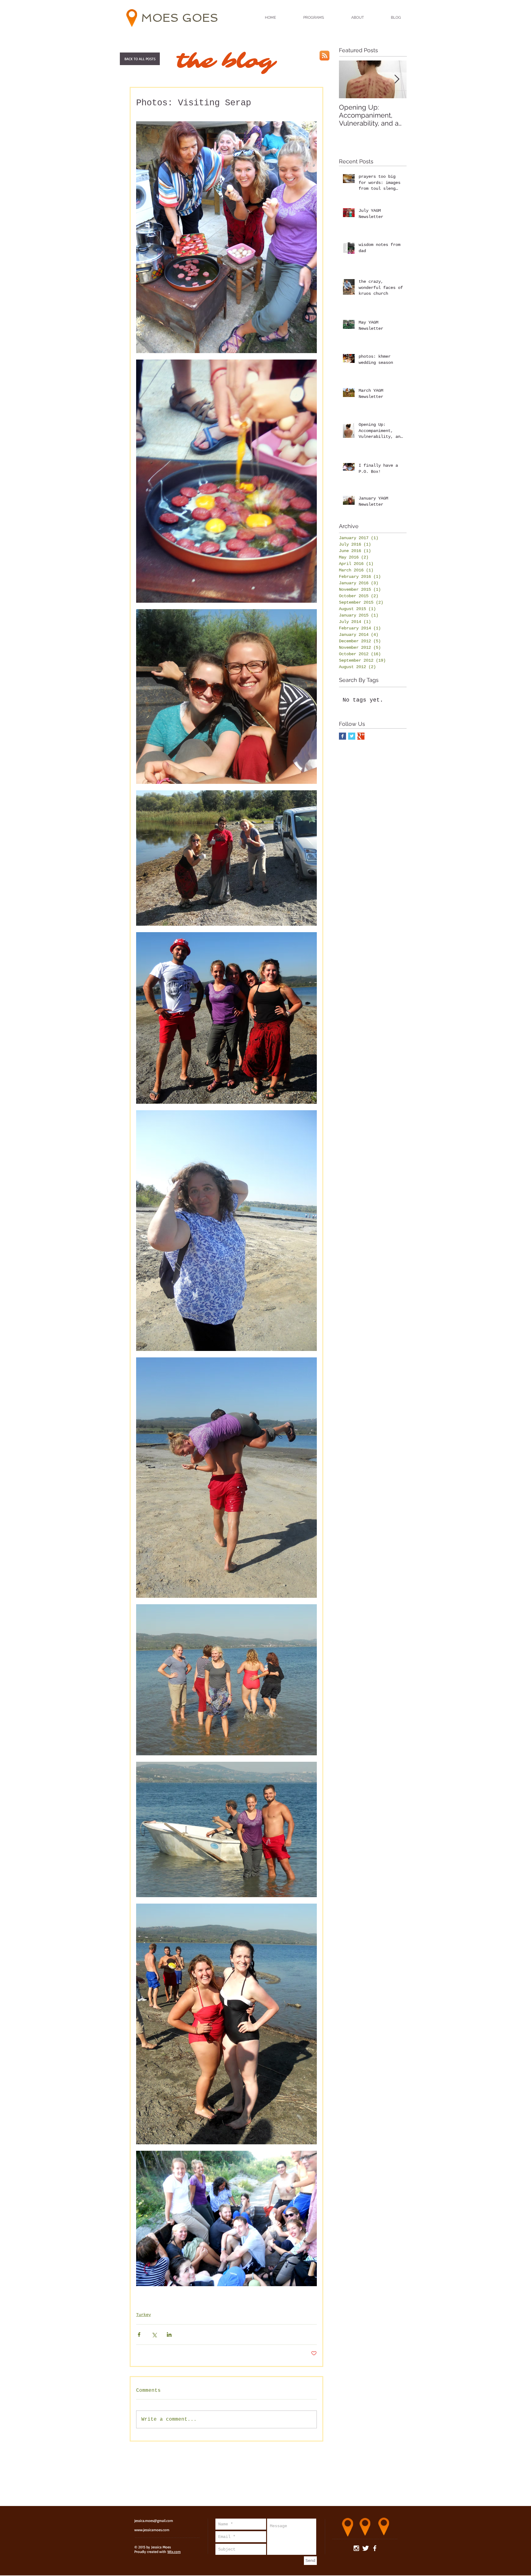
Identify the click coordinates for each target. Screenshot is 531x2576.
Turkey (144, 2315)
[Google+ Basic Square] (361, 736)
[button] (140, 59)
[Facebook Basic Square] (342, 736)
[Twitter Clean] (366, 2548)
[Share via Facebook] (139, 2335)
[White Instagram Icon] (356, 2548)
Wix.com (174, 2552)
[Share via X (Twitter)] (154, 2335)
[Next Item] (397, 79)
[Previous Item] (349, 79)
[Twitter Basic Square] (352, 736)
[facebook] (375, 2548)
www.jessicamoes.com (152, 2530)
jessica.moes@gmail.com (154, 2521)
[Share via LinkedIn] (169, 2335)
